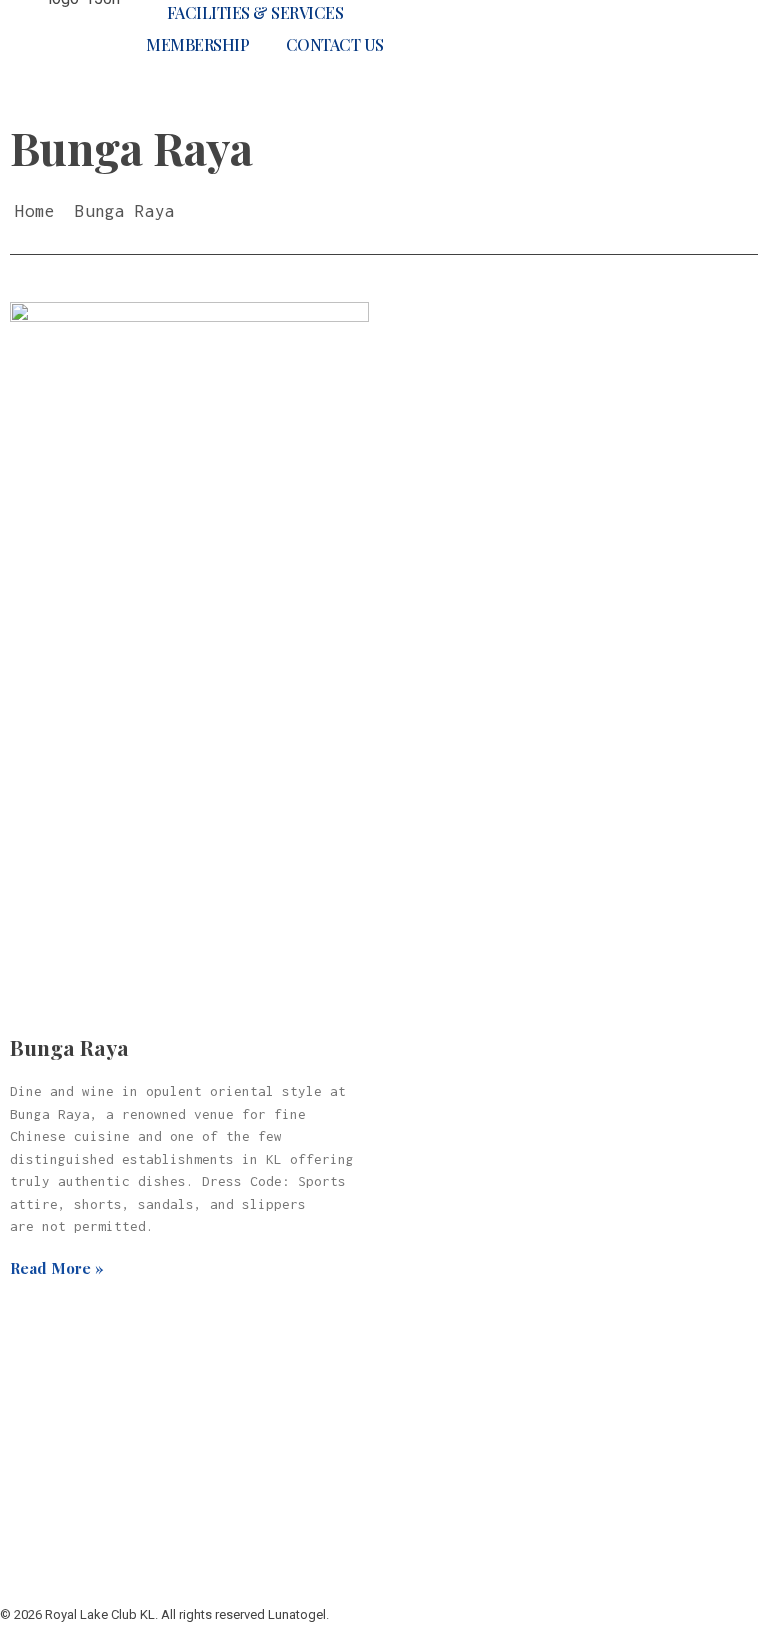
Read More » (57, 1268)
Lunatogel (264, 1374)
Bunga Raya (69, 1047)
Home (35, 211)
